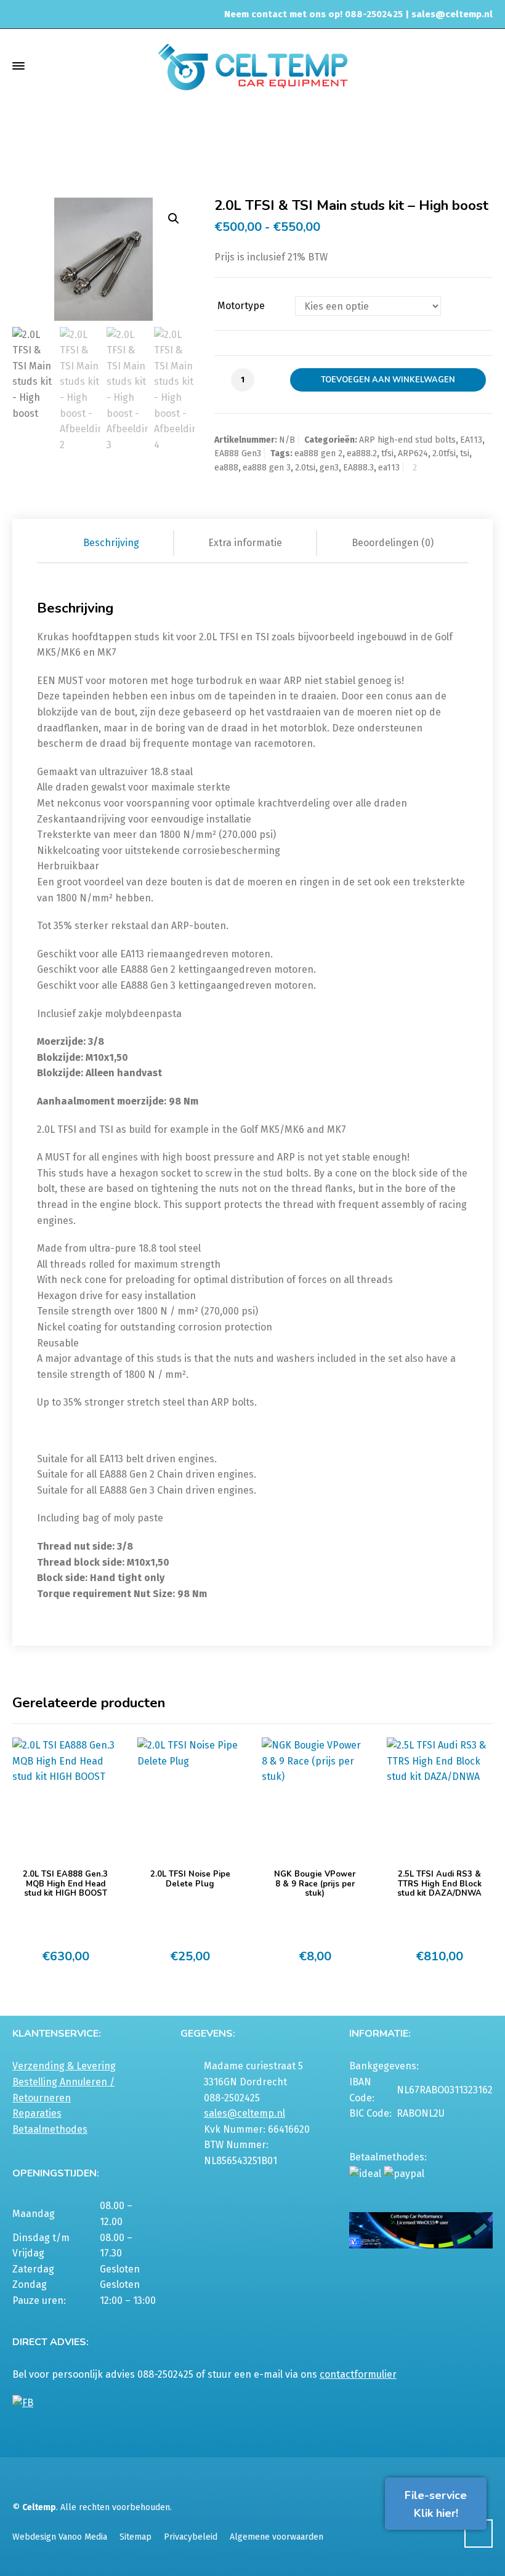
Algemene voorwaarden (277, 2537)
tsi (465, 453)
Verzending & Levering (64, 2066)
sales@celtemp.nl (452, 14)
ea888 (226, 468)
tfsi (387, 453)
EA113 (471, 440)
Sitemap (135, 2537)
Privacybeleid (191, 2537)
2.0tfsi (444, 453)
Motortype (241, 306)
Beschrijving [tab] (111, 543)
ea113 (389, 468)
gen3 (329, 468)
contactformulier (358, 2374)
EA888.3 (358, 468)
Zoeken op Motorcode (225, 142)
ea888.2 (362, 453)
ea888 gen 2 (318, 453)
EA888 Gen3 (300, 142)
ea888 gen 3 (267, 468)
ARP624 (413, 453)
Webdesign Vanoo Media (60, 2537)
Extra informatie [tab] (245, 543)
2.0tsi (305, 468)
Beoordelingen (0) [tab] (393, 543)
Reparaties (37, 2113)
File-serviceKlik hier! (436, 2504)
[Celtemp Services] (252, 66)
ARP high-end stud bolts (407, 440)
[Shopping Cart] (485, 66)
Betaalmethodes (50, 2129)
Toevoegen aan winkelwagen (388, 380)
